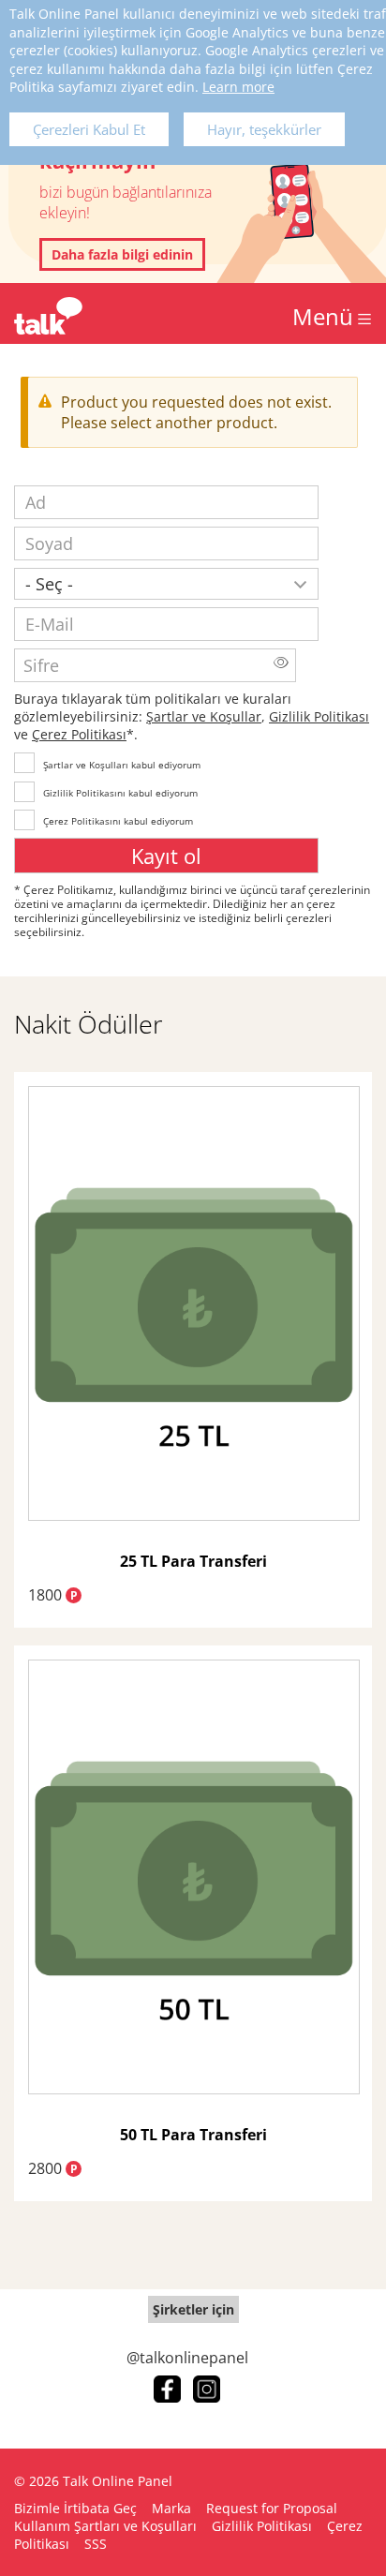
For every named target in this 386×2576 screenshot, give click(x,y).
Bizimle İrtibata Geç (75, 2508)
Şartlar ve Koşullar (204, 716)
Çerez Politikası (79, 734)
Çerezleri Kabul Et (89, 129)
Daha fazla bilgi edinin (122, 254)
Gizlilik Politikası (319, 716)
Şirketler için (193, 2309)
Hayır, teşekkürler (264, 129)
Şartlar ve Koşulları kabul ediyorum (122, 765)
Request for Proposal (272, 2508)
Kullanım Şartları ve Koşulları (105, 2526)
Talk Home (48, 316)
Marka (171, 2508)
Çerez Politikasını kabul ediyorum (118, 821)
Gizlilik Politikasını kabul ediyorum (120, 793)
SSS (96, 2544)
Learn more (238, 87)
